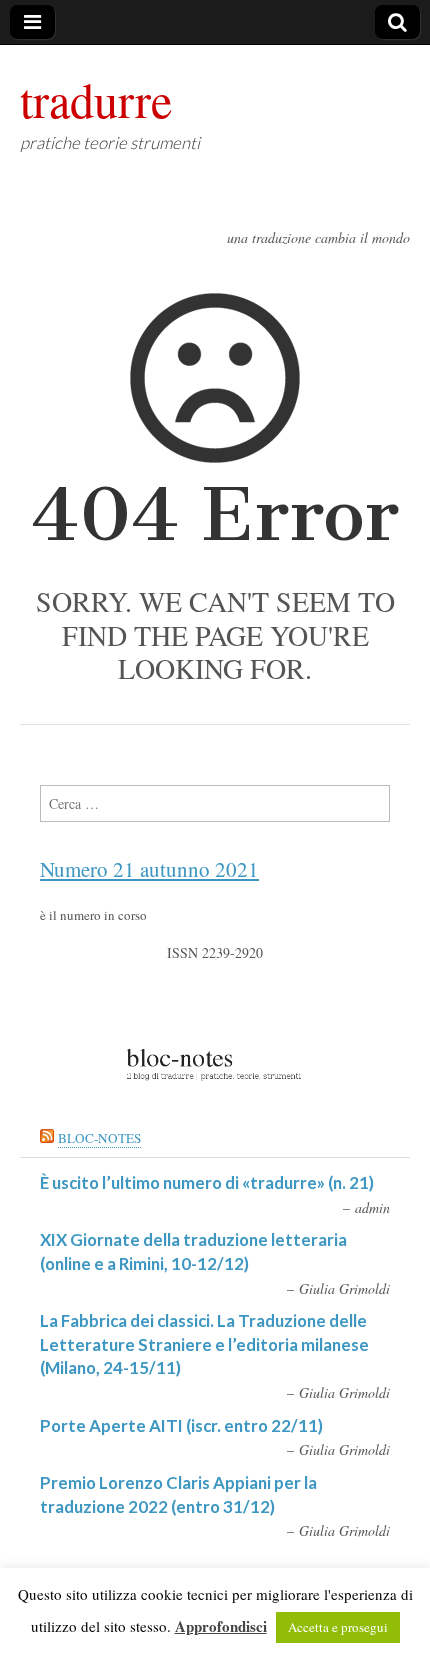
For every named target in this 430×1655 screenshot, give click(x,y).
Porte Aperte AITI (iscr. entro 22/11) (181, 1425)
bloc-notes (99, 1138)
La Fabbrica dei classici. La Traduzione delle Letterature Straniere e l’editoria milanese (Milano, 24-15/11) (204, 1344)
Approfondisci (221, 1626)
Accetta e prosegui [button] (338, 1627)
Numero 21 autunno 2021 (149, 869)
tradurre (96, 99)
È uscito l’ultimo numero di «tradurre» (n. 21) (207, 1182)
